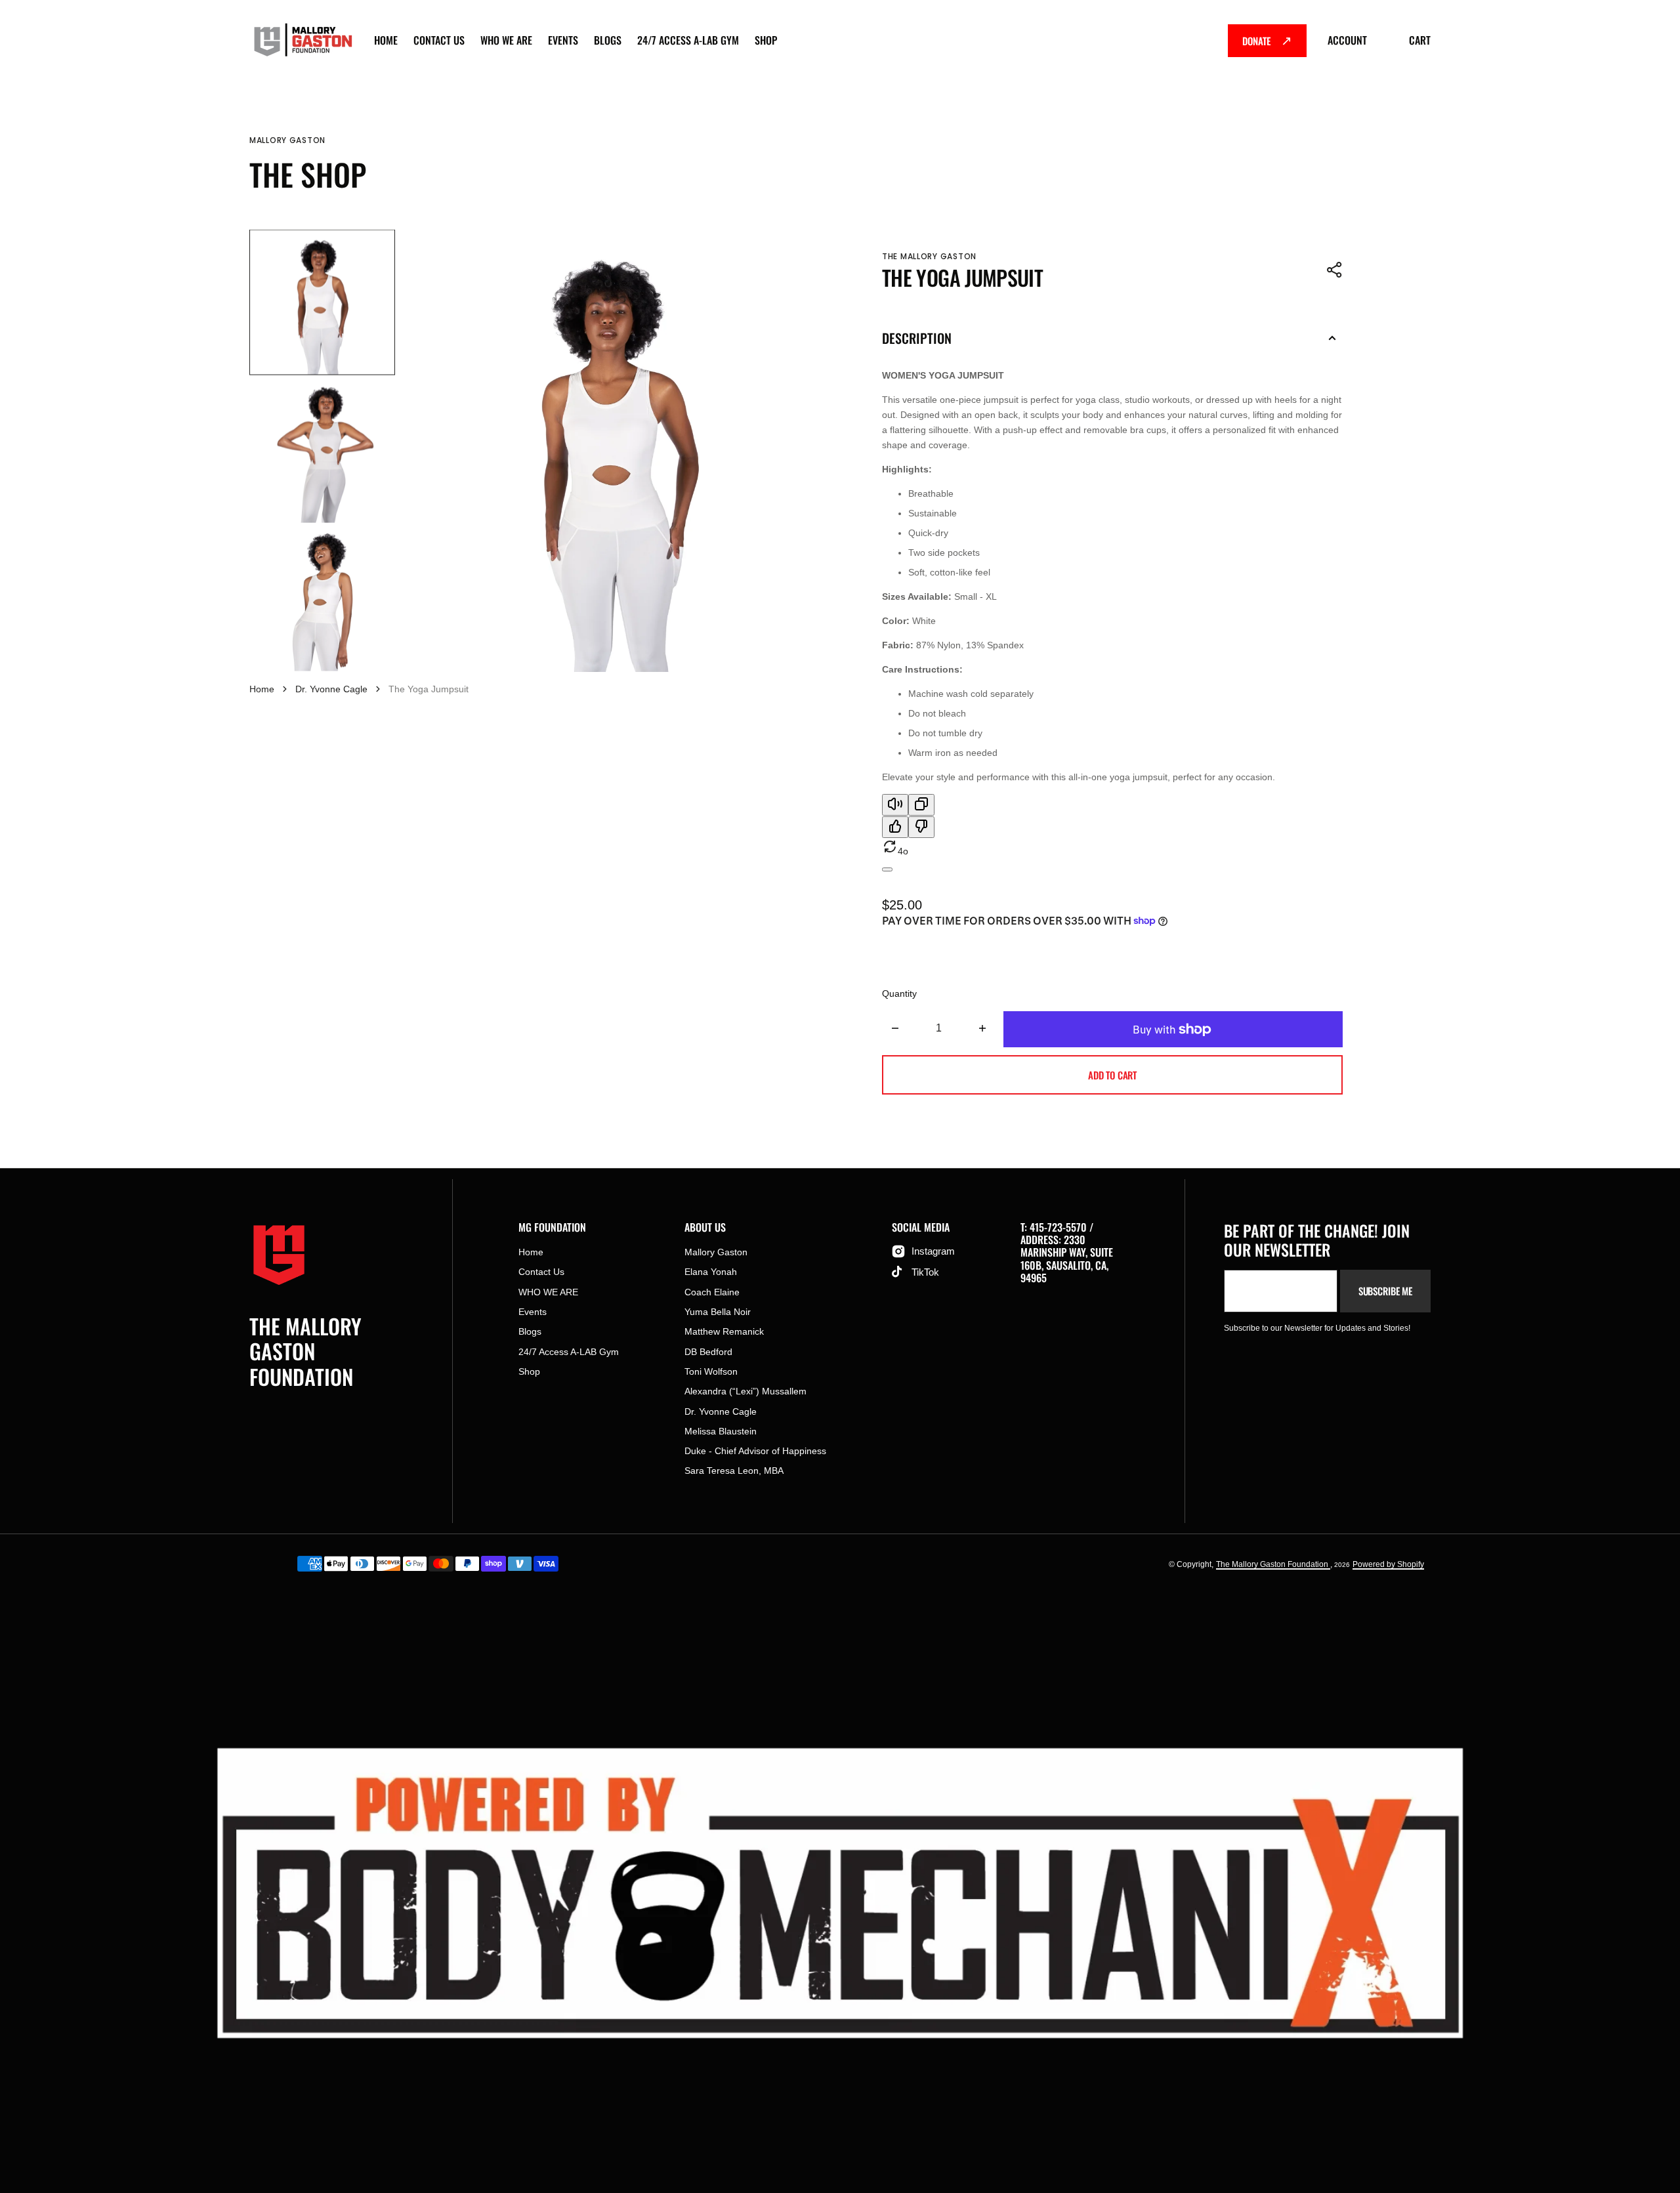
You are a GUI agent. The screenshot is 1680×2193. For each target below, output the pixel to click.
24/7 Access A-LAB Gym (688, 40)
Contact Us (439, 40)
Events (563, 40)
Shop (766, 40)
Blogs (608, 40)
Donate (1256, 41)
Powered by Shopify (1388, 1564)
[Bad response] (921, 827)
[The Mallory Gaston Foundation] (302, 41)
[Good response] (895, 827)
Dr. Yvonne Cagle (331, 689)
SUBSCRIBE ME (1385, 1291)
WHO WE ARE (506, 40)
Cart (1420, 40)
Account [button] (1347, 40)
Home (386, 40)
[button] (1335, 270)
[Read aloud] (895, 805)
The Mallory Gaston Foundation (1273, 1564)
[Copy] (921, 805)
